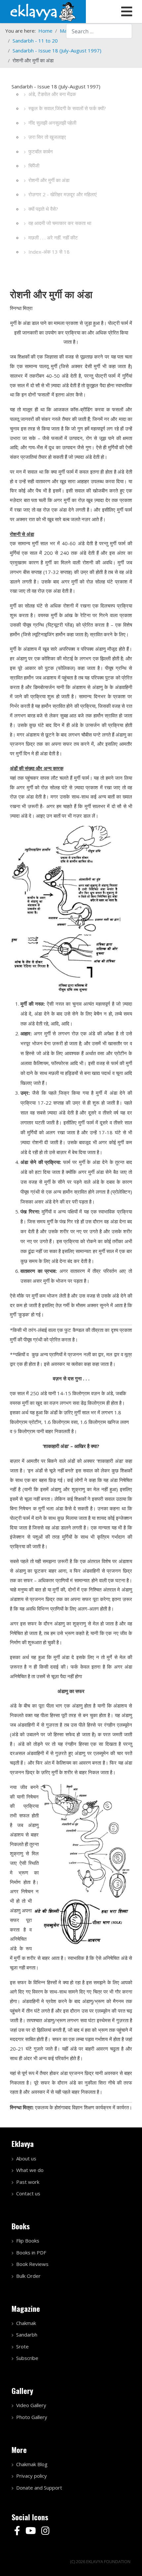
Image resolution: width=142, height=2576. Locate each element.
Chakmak (26, 2323)
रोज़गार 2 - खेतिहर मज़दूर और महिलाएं (63, 194)
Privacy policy (32, 2476)
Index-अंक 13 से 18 (49, 252)
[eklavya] (43, 11)
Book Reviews (32, 2264)
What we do (30, 2170)
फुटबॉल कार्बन (41, 151)
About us (26, 2158)
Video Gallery (31, 2405)
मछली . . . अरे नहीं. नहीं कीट (53, 237)
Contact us (28, 2193)
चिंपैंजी (34, 166)
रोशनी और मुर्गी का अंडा (49, 180)
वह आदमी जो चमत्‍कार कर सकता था (60, 223)
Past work (28, 2182)
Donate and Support (39, 2488)
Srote (22, 2346)
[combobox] (99, 31)
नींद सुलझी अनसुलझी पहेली (52, 123)
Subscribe (27, 2358)
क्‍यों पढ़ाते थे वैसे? (43, 209)
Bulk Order (28, 2276)
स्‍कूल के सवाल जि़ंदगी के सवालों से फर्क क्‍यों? (67, 108)
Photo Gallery (32, 2417)
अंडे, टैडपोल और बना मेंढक (52, 94)
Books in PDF (31, 2252)
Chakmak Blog (32, 2464)
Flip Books (28, 2241)
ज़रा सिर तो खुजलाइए (47, 137)
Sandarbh (27, 2335)
